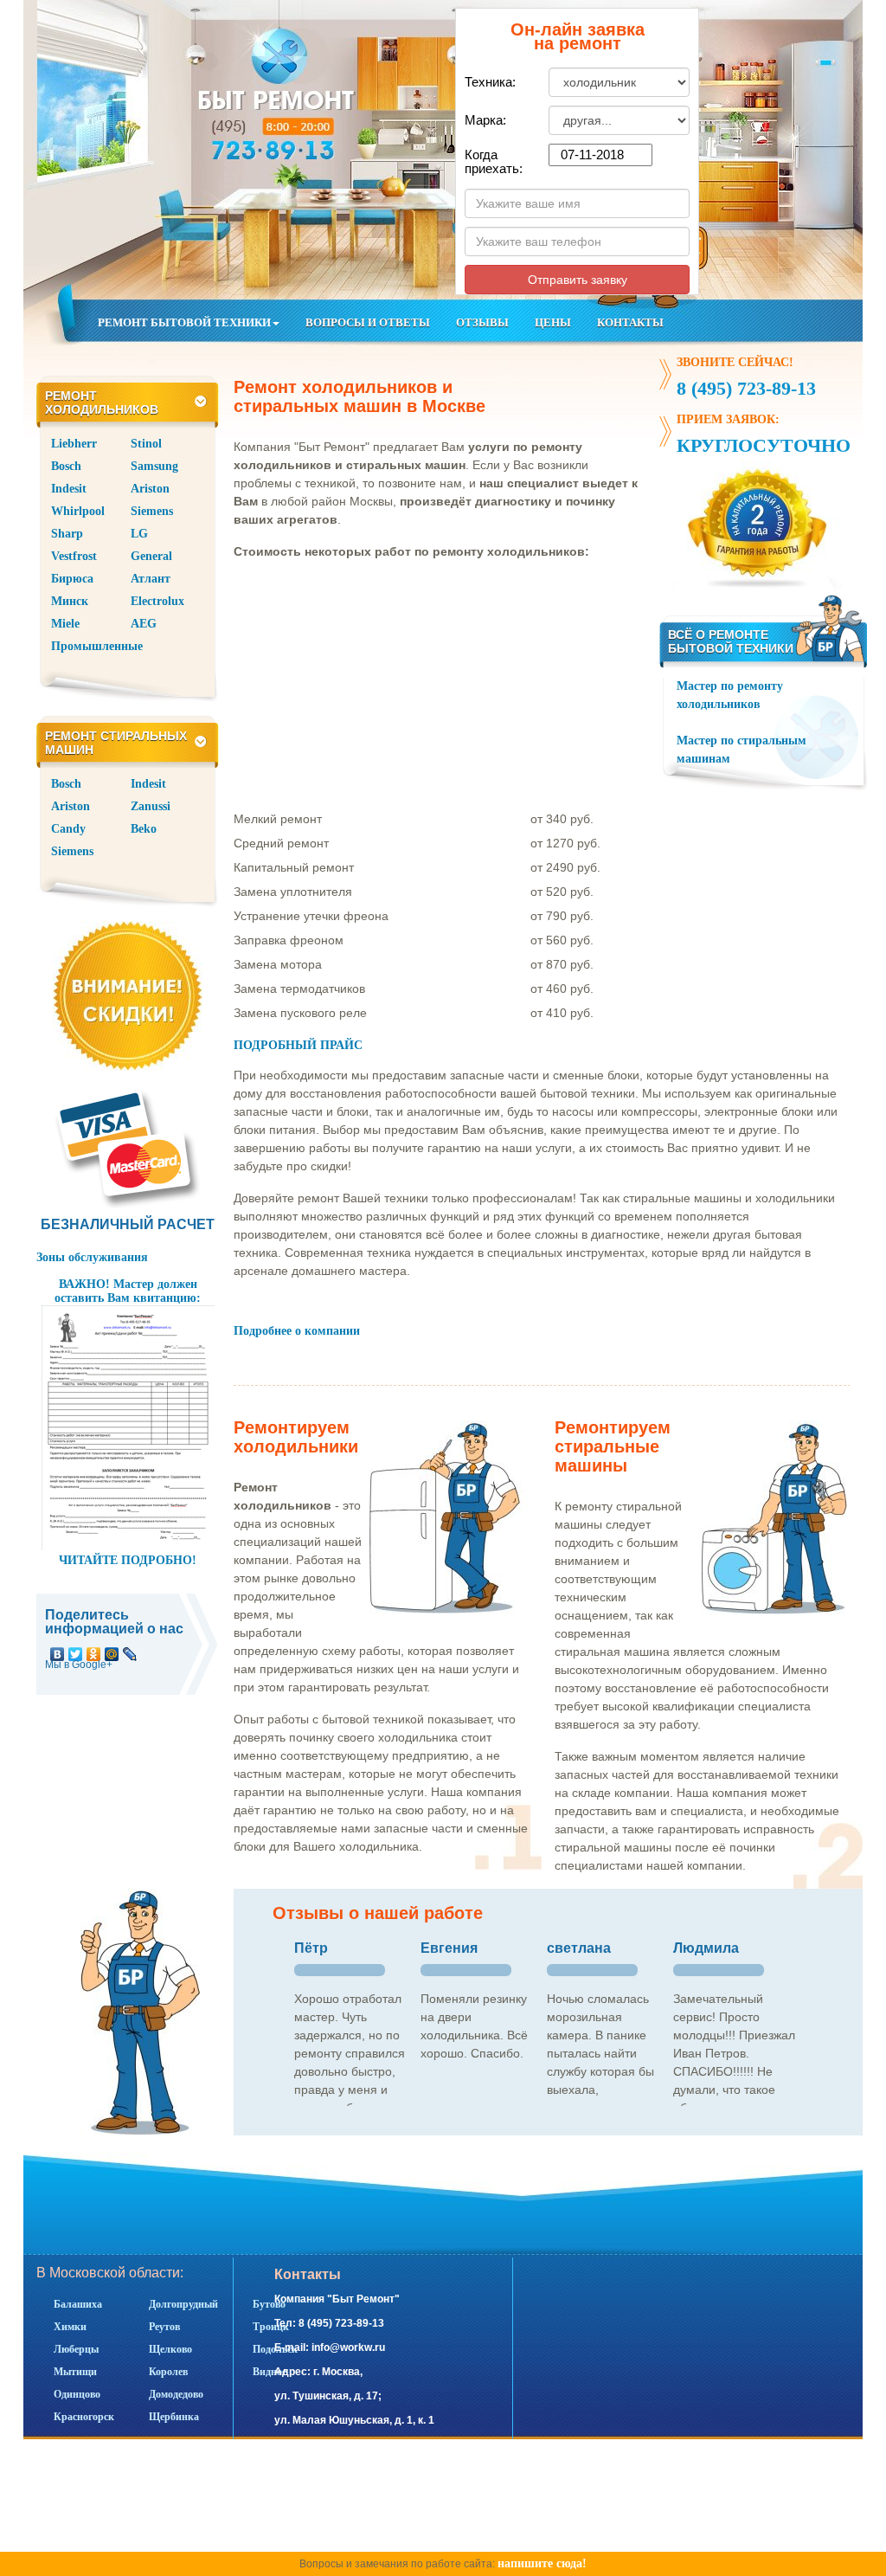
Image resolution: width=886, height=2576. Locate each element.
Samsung (154, 466)
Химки (70, 2327)
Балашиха (78, 2304)
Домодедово (176, 2394)
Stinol (146, 444)
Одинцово (77, 2394)
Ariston (150, 489)
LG (139, 534)
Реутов (164, 2327)
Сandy (68, 829)
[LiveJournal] (130, 1650)
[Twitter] (76, 1650)
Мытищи (75, 2372)
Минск (70, 601)
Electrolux (157, 601)
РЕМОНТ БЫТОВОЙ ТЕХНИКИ (184, 322)
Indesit (69, 489)
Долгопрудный (183, 2304)
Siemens (152, 511)
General (151, 556)
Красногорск (84, 2417)
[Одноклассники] (94, 1650)
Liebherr (74, 444)
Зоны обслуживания (92, 1257)
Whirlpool (78, 511)
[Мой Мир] (112, 1650)
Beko (144, 829)
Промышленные (97, 646)
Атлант (151, 579)
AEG (144, 624)
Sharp (67, 534)
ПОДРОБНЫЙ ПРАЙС (298, 1045)
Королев (168, 2372)
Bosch (66, 466)
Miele (65, 624)
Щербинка (174, 2417)
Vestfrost (74, 556)
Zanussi (151, 806)
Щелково (170, 2349)
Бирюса (72, 579)
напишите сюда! (542, 2563)
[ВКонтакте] (58, 1650)
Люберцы (76, 2349)
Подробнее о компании (297, 1331)
